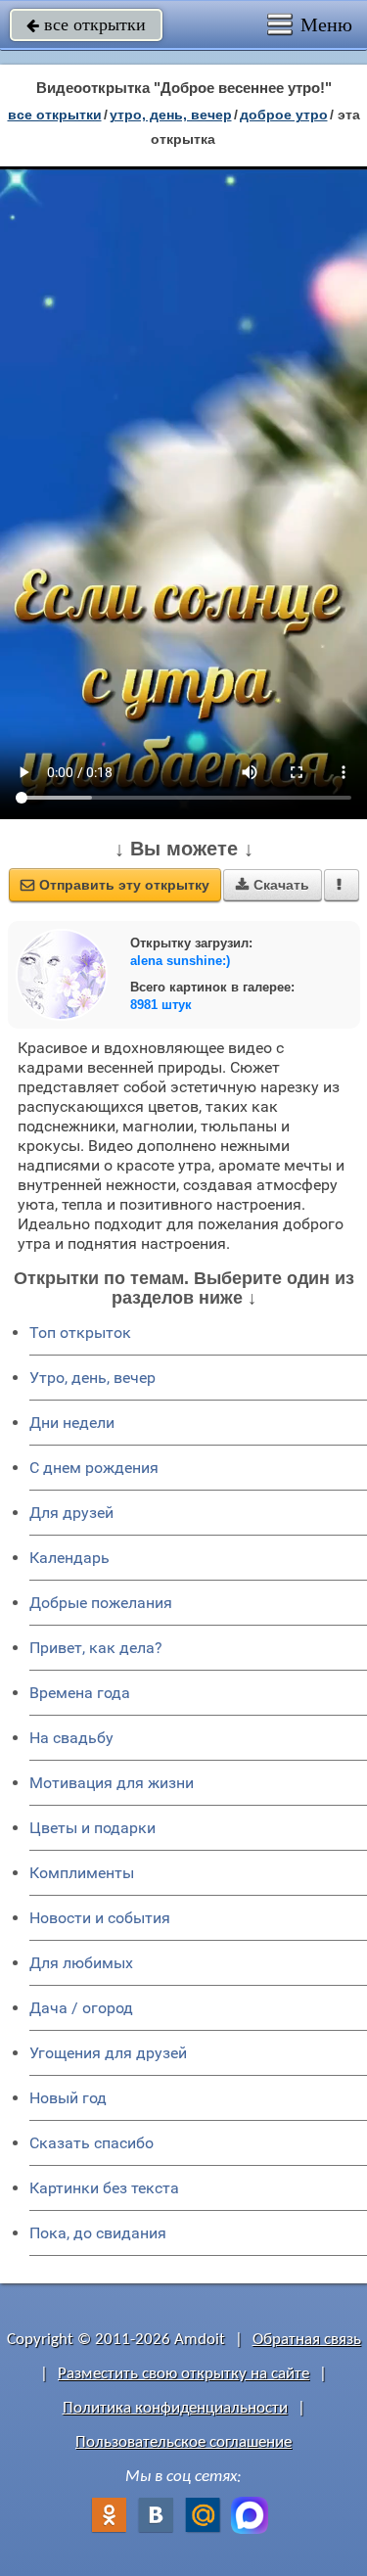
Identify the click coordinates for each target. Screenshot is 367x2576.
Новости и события (100, 1918)
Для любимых (81, 1963)
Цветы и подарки (92, 1828)
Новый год (68, 2098)
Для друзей (71, 1513)
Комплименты (82, 1873)
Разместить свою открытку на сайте (183, 2374)
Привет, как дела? (96, 1648)
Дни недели (72, 1423)
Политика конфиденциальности (175, 2408)
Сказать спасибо (92, 2143)
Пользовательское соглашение (183, 2442)
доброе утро (284, 115)
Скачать (273, 885)
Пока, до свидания (98, 2233)
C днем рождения (94, 1468)
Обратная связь (307, 2340)
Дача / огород (81, 2008)
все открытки (86, 24)
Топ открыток (80, 1333)
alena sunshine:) (180, 961)
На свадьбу (71, 1738)
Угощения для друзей (108, 2053)
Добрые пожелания (101, 1603)
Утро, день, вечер (92, 1378)
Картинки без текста (104, 2188)
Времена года (80, 1693)
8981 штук (161, 1005)
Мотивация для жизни (112, 1783)
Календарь (69, 1558)
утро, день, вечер (171, 115)
